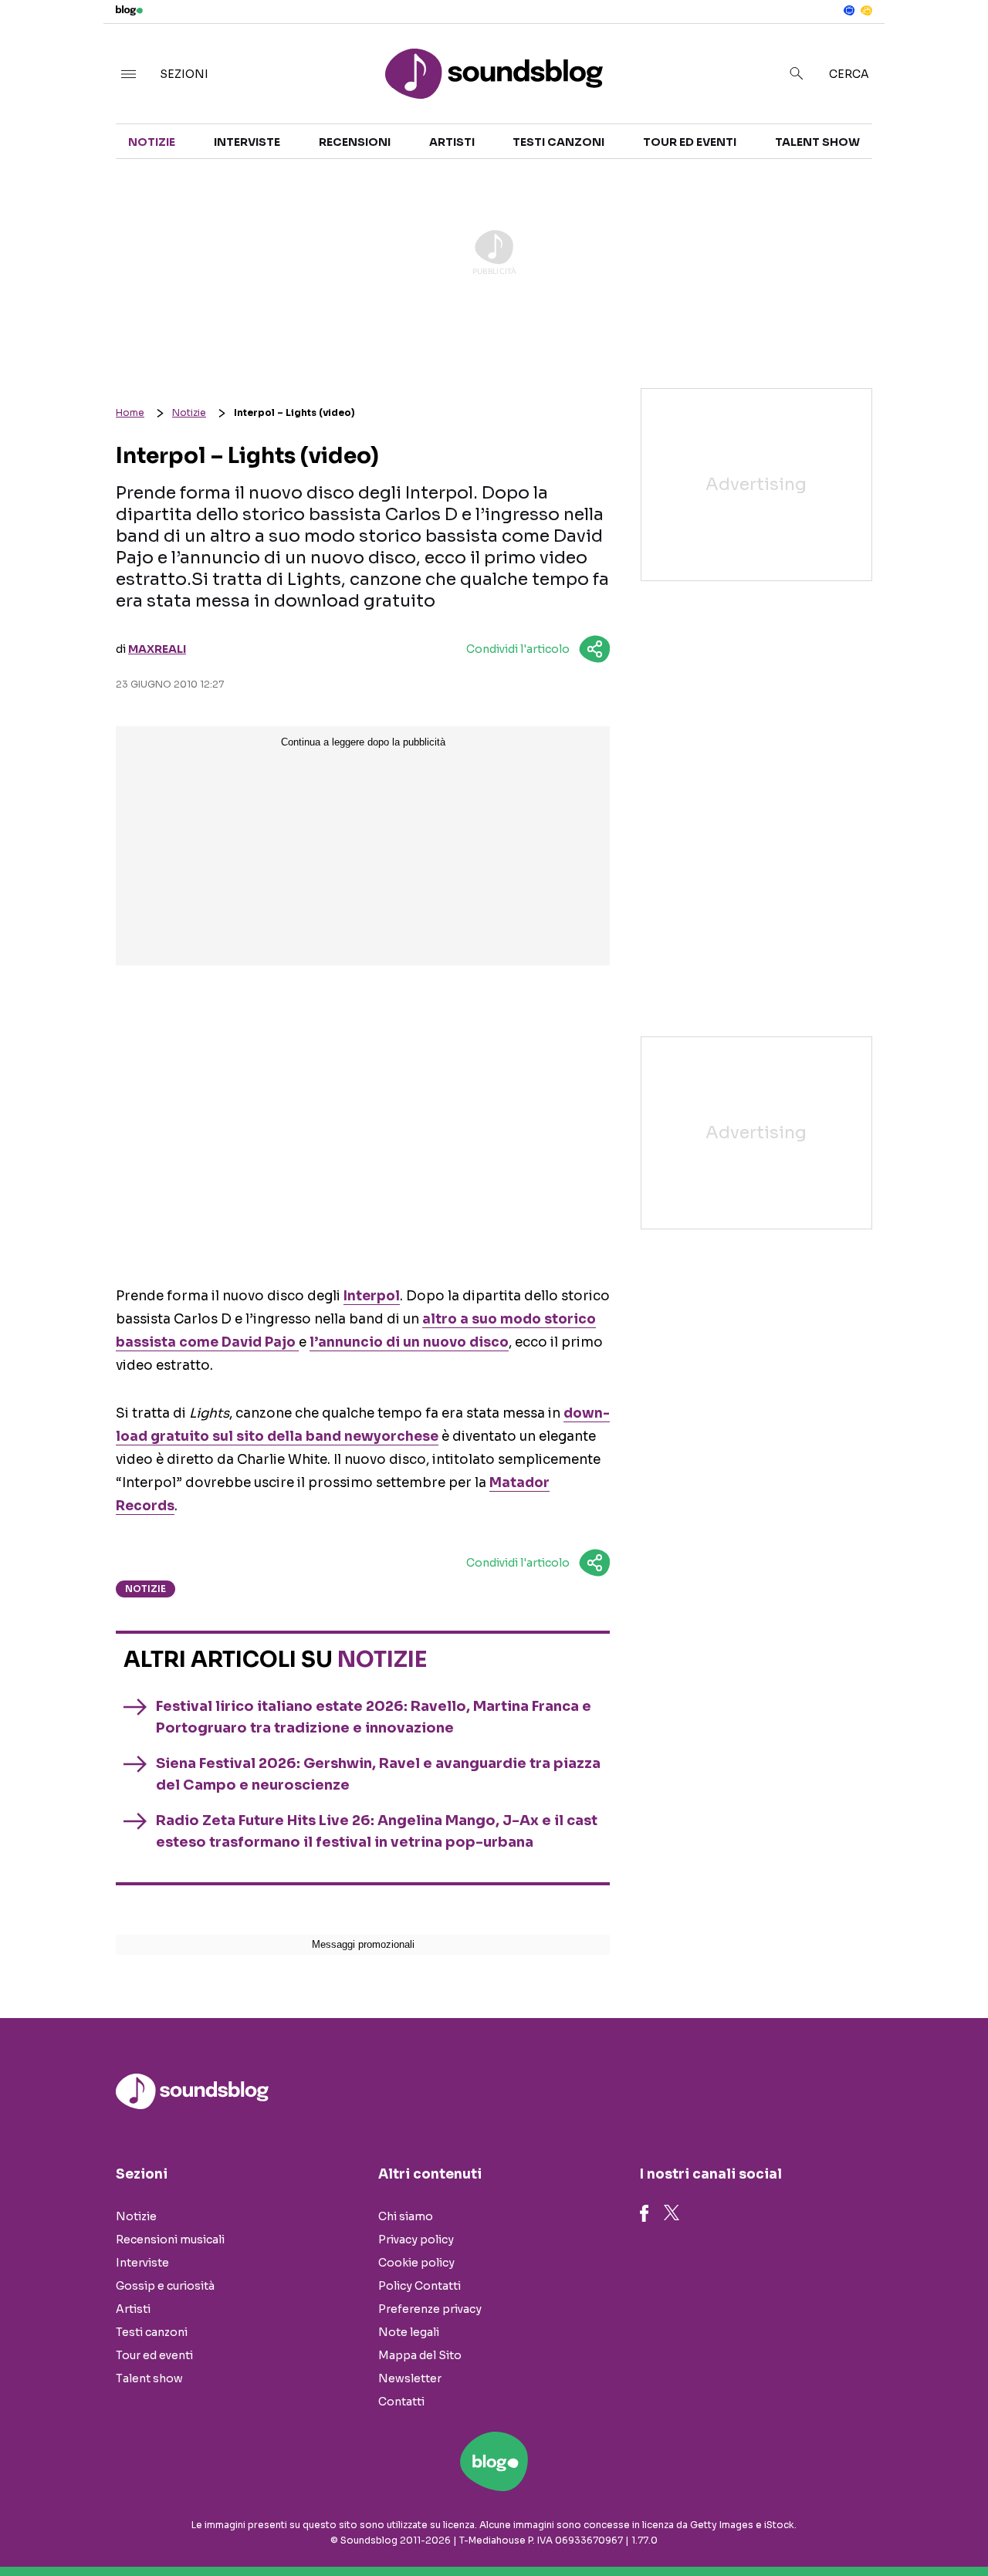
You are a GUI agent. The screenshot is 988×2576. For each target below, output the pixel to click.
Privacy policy (416, 2240)
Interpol (372, 1296)
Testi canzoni (558, 142)
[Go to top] (846, 2525)
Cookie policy (416, 2263)
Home (130, 412)
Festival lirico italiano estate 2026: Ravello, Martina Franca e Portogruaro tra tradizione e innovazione (374, 1717)
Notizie (152, 142)
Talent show (817, 142)
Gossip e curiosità (165, 2286)
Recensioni (355, 142)
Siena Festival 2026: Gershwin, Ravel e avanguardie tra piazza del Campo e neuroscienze (378, 1774)
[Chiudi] (952, 44)
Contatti (401, 2402)
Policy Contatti (420, 2286)
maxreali (157, 649)
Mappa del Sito (420, 2355)
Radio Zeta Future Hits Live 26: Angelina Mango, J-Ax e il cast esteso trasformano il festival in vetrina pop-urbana (377, 1831)
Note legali (409, 2332)
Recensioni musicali (170, 2240)
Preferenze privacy (430, 2309)
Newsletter (410, 2378)
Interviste (247, 142)
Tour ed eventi (690, 142)
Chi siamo (406, 2216)
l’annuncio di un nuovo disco (409, 1342)
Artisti (452, 142)
